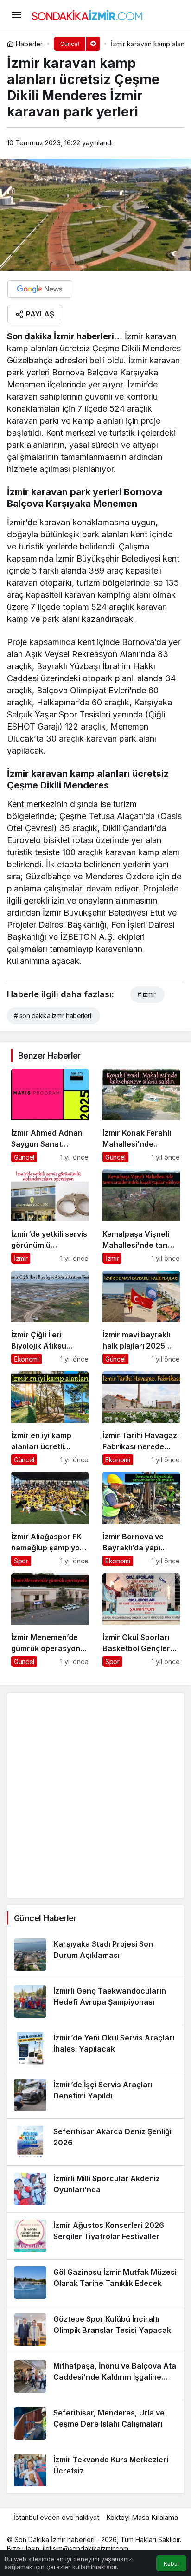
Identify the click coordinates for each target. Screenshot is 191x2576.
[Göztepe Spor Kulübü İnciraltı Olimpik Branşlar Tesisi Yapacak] (95, 2330)
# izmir (146, 994)
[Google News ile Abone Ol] (40, 289)
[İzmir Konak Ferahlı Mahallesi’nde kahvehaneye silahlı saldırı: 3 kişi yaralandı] (141, 1116)
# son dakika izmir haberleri (52, 1016)
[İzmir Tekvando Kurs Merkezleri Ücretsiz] (95, 2470)
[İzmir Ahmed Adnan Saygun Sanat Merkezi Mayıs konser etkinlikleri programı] (50, 1116)
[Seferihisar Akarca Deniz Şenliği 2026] (95, 2142)
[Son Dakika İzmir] (87, 14)
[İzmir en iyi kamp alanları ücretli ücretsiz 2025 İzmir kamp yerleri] (50, 1418)
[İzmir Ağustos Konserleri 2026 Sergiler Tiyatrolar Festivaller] (95, 2236)
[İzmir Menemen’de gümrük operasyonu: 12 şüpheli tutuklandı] (50, 1620)
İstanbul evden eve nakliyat (56, 2517)
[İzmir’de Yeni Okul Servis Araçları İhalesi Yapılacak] (95, 2048)
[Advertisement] (95, 1795)
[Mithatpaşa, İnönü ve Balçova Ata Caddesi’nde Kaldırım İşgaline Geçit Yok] (95, 2376)
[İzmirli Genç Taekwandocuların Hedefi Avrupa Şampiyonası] (95, 2001)
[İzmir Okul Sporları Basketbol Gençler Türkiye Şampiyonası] (141, 1620)
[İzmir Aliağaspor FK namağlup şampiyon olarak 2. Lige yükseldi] (50, 1519)
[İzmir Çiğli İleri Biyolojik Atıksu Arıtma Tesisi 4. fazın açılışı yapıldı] (50, 1317)
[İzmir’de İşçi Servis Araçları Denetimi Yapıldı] (95, 2095)
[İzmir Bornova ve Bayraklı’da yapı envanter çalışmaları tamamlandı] (141, 1519)
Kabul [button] (171, 2564)
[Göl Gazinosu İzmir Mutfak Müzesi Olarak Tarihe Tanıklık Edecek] (95, 2283)
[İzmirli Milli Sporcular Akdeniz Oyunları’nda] (95, 2189)
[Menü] (16, 15)
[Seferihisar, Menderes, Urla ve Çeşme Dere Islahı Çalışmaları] (95, 2423)
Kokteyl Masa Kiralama (142, 2517)
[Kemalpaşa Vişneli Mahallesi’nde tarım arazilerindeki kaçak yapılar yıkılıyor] (141, 1216)
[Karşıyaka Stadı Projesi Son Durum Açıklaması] (95, 1955)
